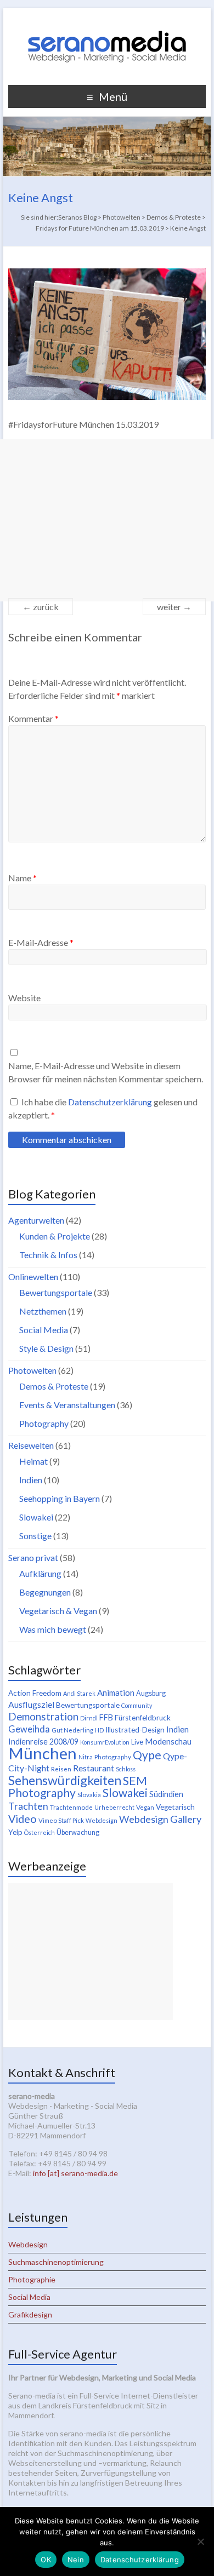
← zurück (41, 607)
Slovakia (89, 1795)
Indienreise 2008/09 (43, 1742)
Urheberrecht (114, 1807)
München (43, 1753)
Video (22, 1818)
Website (24, 998)
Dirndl (89, 1718)
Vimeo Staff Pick (61, 1820)
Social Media (44, 1330)
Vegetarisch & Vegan (58, 1611)
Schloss (126, 1769)
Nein (76, 2560)
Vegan (145, 1807)
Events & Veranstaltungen (67, 1405)
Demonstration (43, 1717)
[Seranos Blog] (107, 22)
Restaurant (94, 1768)
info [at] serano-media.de (75, 2173)
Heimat (33, 1461)
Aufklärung (40, 1573)
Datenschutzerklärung (111, 1102)
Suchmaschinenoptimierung (56, 2262)
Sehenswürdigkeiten (65, 1780)
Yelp (15, 1832)
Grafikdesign (30, 2314)
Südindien (166, 1794)
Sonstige (35, 1536)
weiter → (174, 607)
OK (46, 2560)
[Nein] (200, 2541)
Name (22, 878)
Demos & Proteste (54, 1386)
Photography (44, 1423)
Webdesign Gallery (160, 1819)
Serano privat (33, 1557)
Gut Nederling (72, 1730)
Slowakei (36, 1517)
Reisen (61, 1769)
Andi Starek (79, 1693)
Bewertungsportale (56, 1292)
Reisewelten (31, 1445)
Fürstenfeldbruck (143, 1718)
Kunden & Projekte (55, 1236)
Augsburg (151, 1693)
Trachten (28, 1806)
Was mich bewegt (53, 1629)
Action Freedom (35, 1693)
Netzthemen (43, 1311)
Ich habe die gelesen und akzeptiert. (103, 1108)
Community (137, 1705)
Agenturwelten (36, 1220)
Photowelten (32, 1370)
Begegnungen (45, 1592)
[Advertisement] (107, 520)
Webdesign (102, 1820)
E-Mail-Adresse (41, 942)
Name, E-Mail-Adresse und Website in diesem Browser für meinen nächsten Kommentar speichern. (106, 1072)
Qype (147, 1755)
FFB (106, 1717)
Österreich (40, 1832)
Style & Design (46, 1348)
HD (99, 1730)
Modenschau (168, 1741)
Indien (31, 1480)
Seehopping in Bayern (60, 1498)
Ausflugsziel (31, 1704)
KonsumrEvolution (105, 1742)
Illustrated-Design (135, 1730)
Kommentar (33, 718)
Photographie (32, 2279)
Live (137, 1742)
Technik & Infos (48, 1255)
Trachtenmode (71, 1807)
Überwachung (78, 1832)
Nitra (86, 1757)
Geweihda (29, 1729)
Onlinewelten (33, 1276)
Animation (116, 1693)
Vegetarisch (175, 1807)
